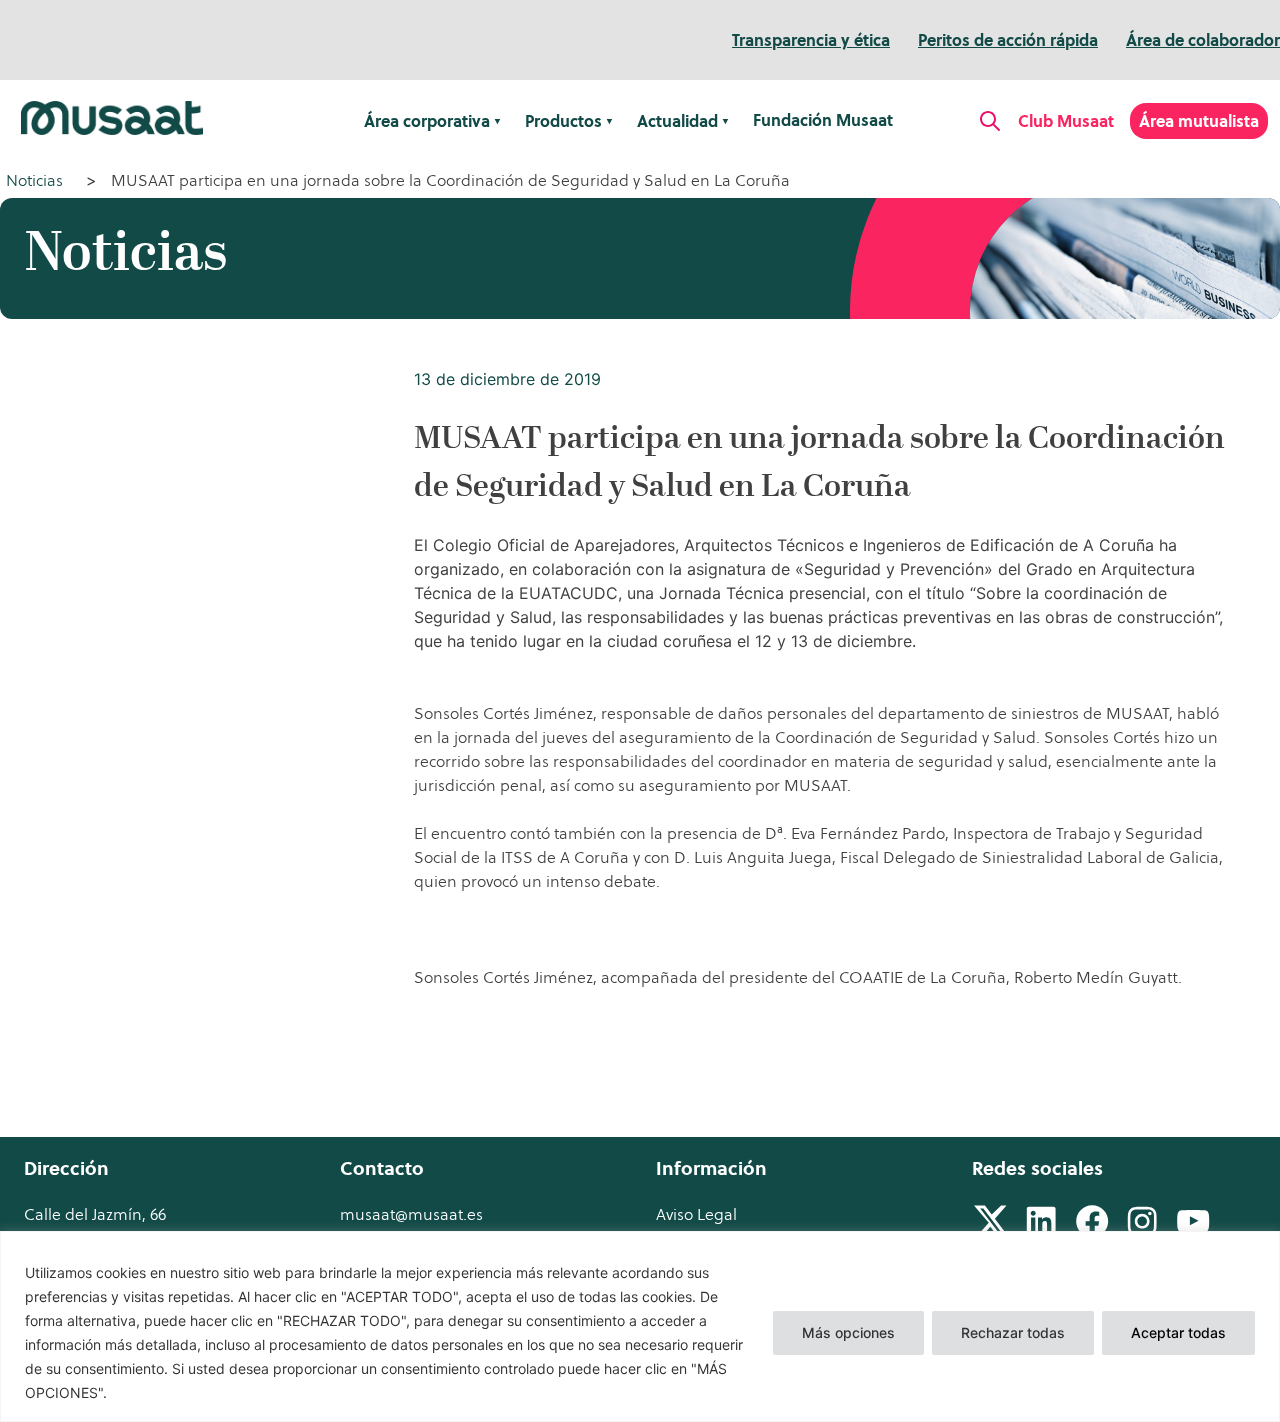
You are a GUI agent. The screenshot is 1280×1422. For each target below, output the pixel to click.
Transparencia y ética (811, 40)
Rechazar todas (1013, 1332)
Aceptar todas (1178, 1332)
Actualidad (677, 121)
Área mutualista (1199, 121)
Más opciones (848, 1332)
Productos (563, 121)
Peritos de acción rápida (1008, 40)
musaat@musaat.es (411, 1214)
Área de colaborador (1203, 40)
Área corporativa (427, 121)
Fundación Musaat (823, 120)
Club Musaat (1066, 121)
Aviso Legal (696, 1214)
